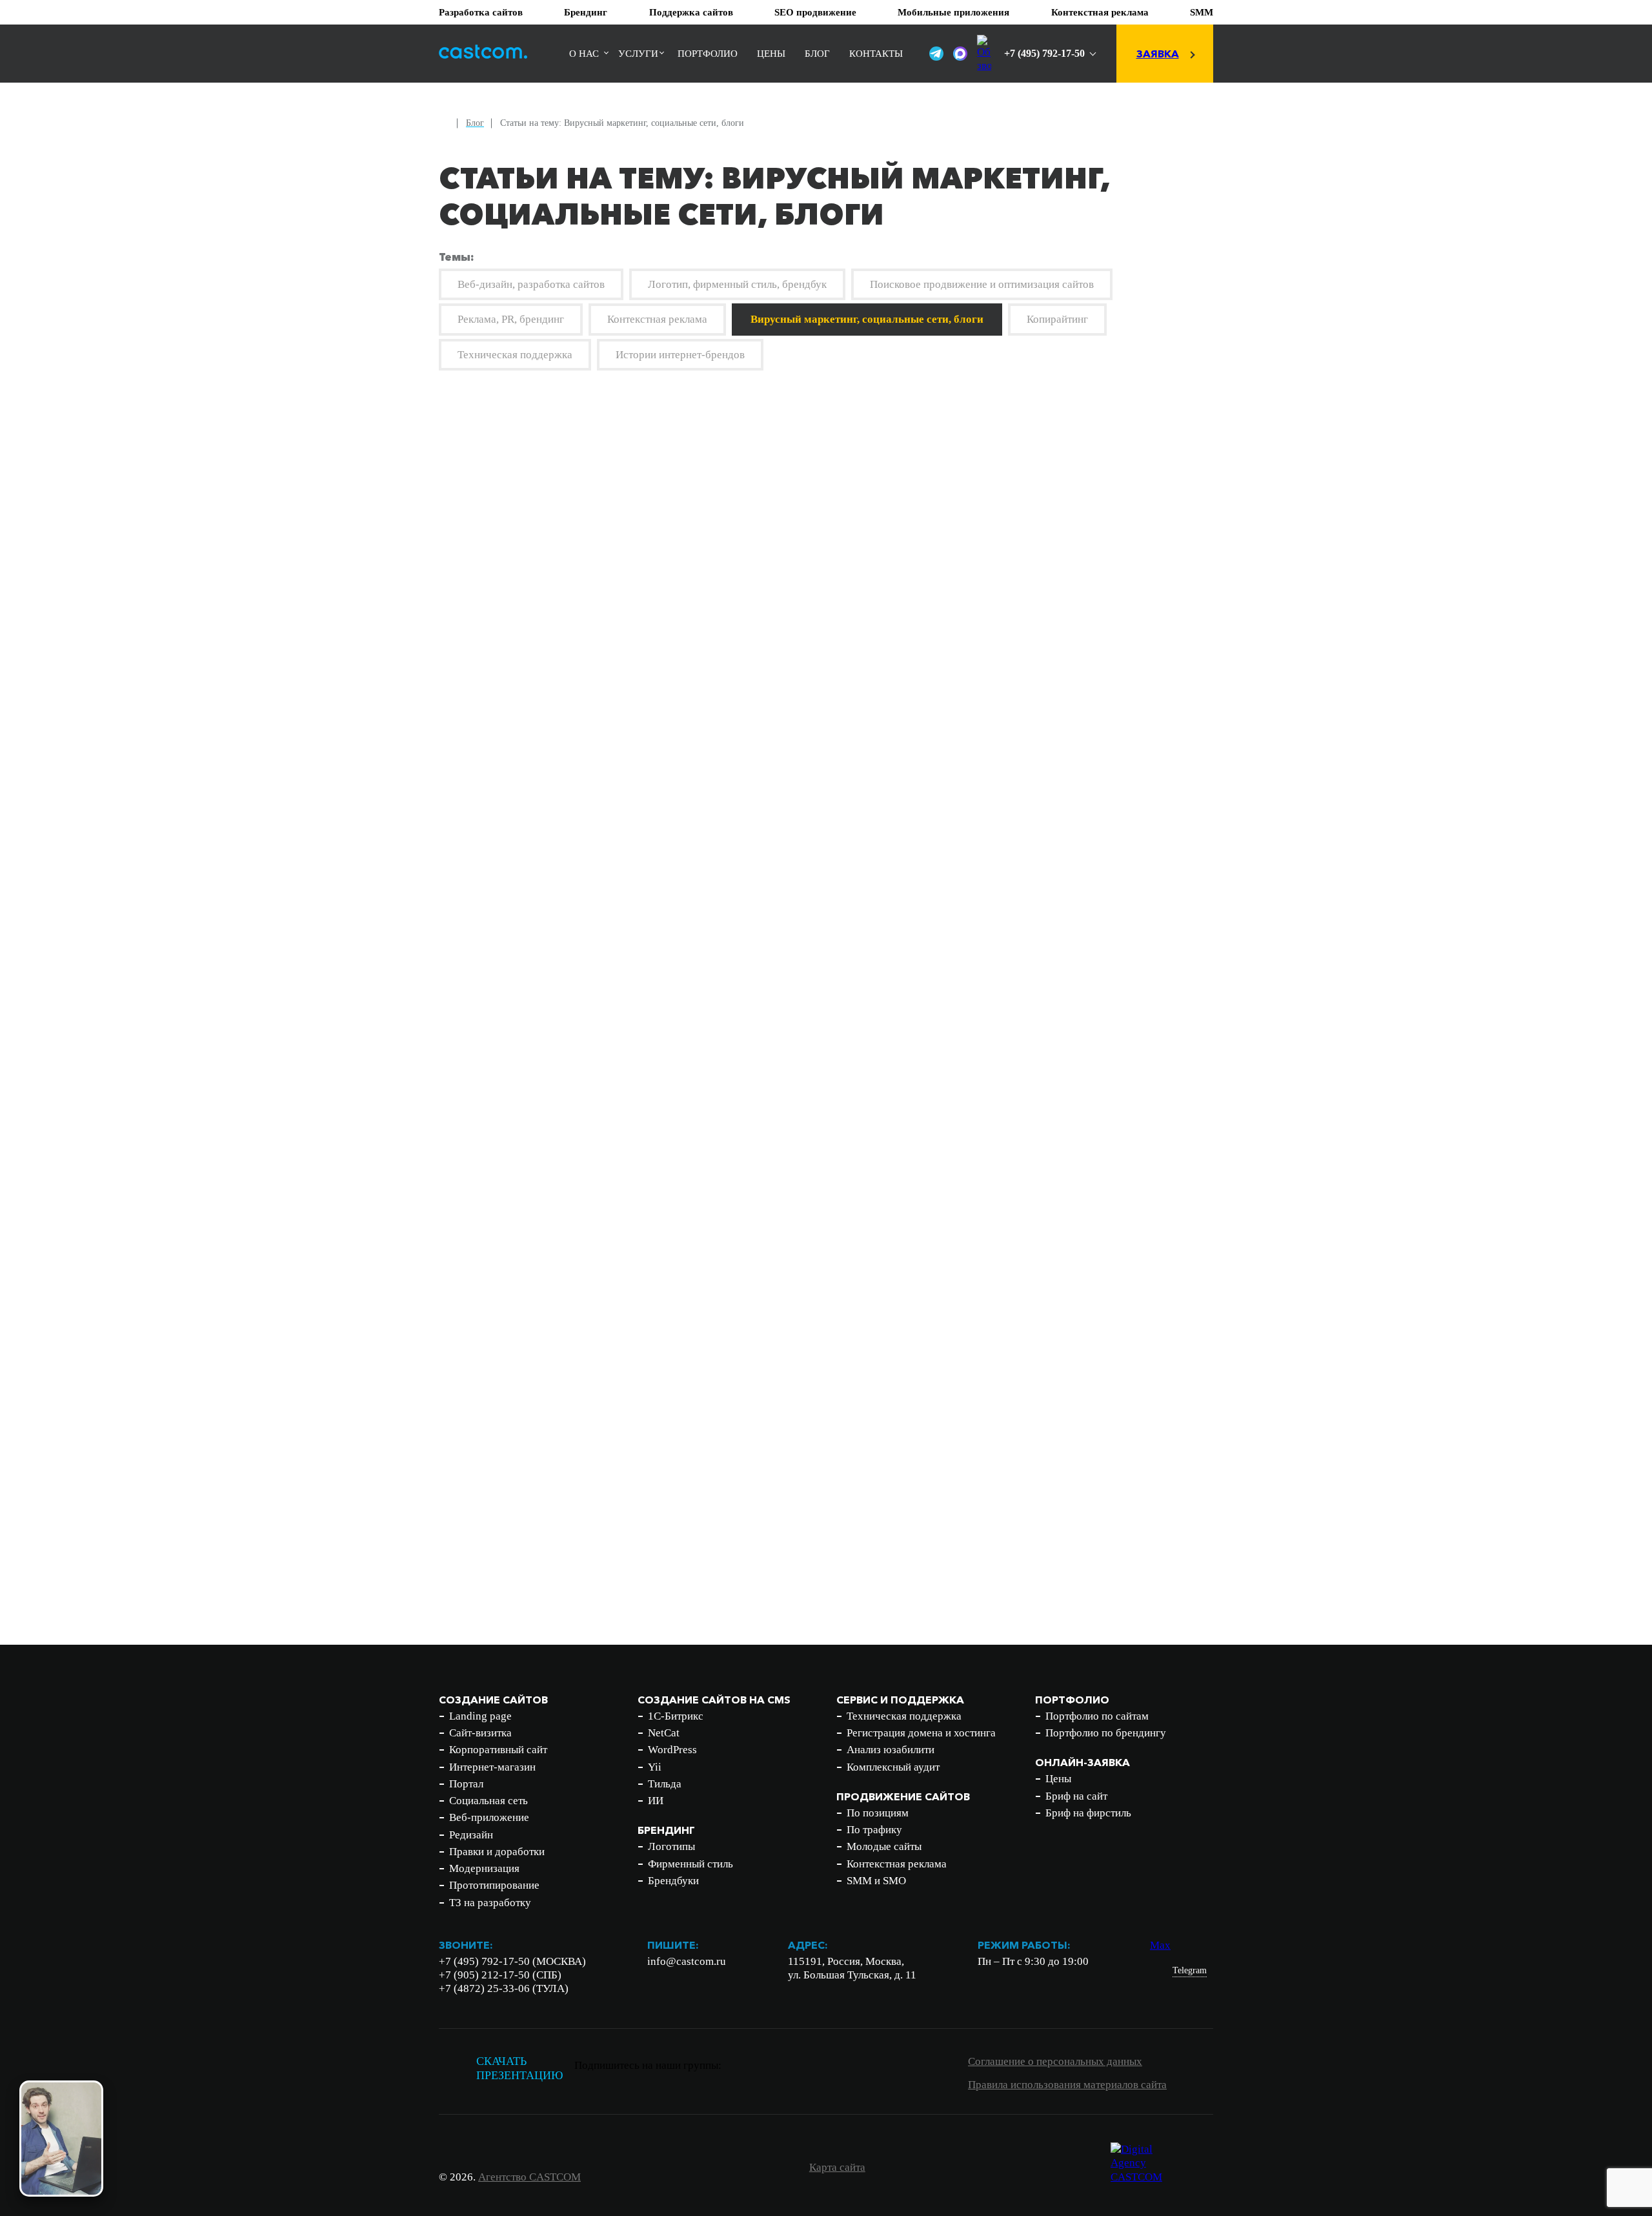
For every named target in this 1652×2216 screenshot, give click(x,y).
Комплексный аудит (893, 1767)
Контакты (876, 54)
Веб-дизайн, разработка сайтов (531, 284)
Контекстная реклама (1100, 12)
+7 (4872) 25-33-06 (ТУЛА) (504, 1988)
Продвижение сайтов (903, 1796)
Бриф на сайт (1076, 1796)
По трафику (874, 1830)
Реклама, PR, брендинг (511, 319)
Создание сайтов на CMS (714, 1700)
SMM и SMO (876, 1881)
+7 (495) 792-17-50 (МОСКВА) (512, 1961)
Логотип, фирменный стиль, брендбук (737, 284)
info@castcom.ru (687, 1961)
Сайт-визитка (480, 1733)
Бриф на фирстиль (1088, 1813)
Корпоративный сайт (498, 1750)
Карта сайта (837, 2167)
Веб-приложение (489, 1817)
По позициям (878, 1813)
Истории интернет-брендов (680, 355)
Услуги (638, 54)
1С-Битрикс (676, 1716)
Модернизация (484, 1868)
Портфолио (708, 54)
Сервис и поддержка (900, 1700)
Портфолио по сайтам (1097, 1716)
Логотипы (671, 1846)
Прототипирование (494, 1885)
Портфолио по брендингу (1106, 1733)
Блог (817, 54)
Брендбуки (673, 1881)
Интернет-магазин (492, 1767)
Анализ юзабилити (891, 1750)
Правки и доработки (497, 1852)
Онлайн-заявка (1083, 1762)
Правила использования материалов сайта (1067, 2085)
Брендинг (586, 12)
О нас (584, 54)
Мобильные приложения (953, 12)
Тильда (665, 1784)
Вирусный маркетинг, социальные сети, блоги (867, 319)
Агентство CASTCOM (529, 2177)
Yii (655, 1767)
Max (1160, 1945)
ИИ (656, 1801)
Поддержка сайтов (691, 12)
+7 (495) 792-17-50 (1044, 53)
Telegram (1190, 1970)
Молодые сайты (884, 1846)
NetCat (664, 1733)
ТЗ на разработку (490, 1903)
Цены (771, 54)
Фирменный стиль (690, 1864)
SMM (1202, 12)
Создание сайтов (493, 1700)
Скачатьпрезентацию (520, 2069)
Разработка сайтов (481, 12)
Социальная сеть (489, 1801)
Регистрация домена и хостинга (921, 1733)
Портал (466, 1784)
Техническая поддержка (515, 355)
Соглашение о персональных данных (1055, 2061)
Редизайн (471, 1835)
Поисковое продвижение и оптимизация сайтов (982, 284)
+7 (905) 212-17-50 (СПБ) (500, 1975)
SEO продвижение (815, 12)
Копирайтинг (1057, 319)
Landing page (480, 1716)
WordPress (672, 1750)
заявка (1158, 54)
